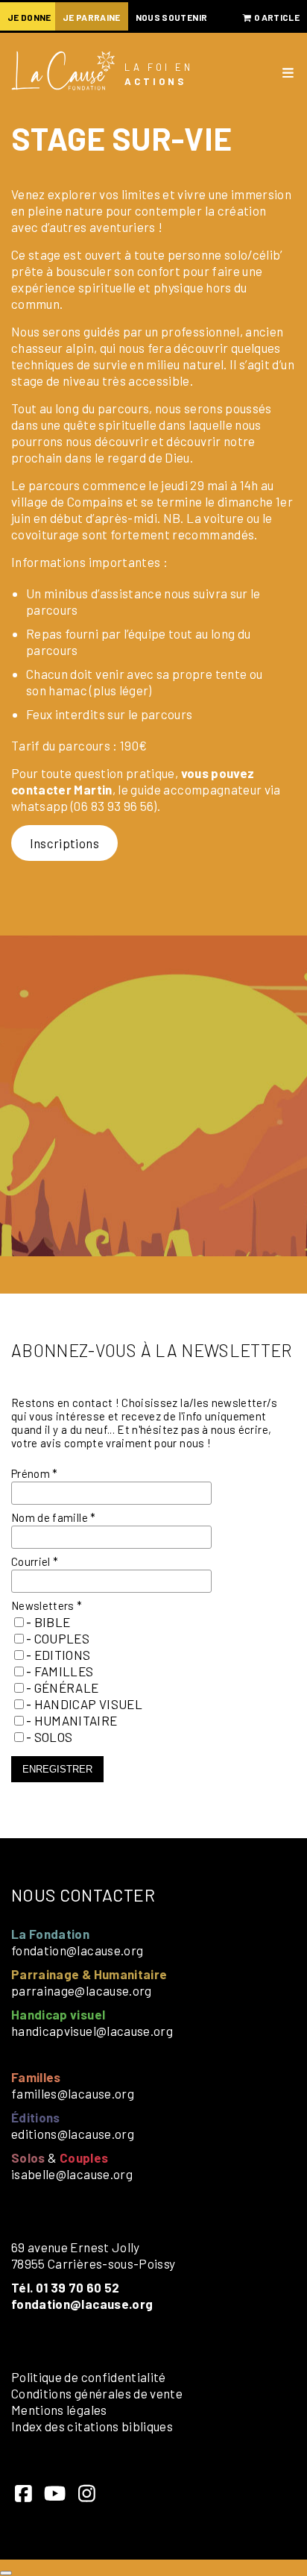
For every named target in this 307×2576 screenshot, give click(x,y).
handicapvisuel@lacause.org (92, 2031)
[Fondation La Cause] (63, 72)
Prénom (35, 1473)
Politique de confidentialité (89, 2377)
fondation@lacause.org (77, 1950)
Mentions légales (59, 2410)
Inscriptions (64, 843)
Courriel (35, 1561)
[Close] (6, 2573)
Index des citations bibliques (92, 2426)
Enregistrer (57, 1769)
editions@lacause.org (73, 2134)
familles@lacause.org (73, 2093)
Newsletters (47, 1605)
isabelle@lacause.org (72, 2174)
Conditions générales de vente (97, 2393)
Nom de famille (54, 1517)
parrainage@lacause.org (82, 1990)
